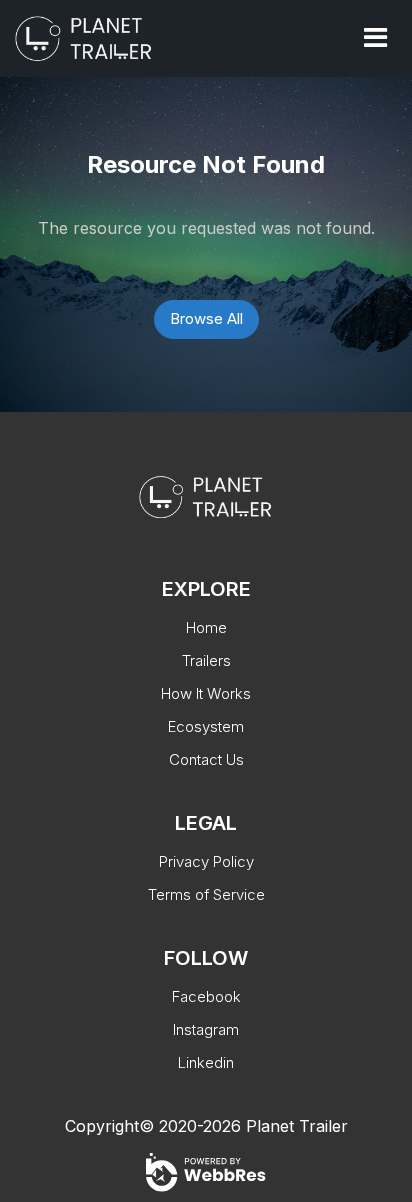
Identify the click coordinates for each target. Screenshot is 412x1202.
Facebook (206, 996)
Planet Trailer (297, 1126)
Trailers (206, 660)
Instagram (206, 1029)
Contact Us (206, 759)
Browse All (206, 318)
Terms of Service (206, 894)
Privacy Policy (206, 861)
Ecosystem (206, 726)
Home (206, 627)
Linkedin (206, 1062)
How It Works (206, 693)
